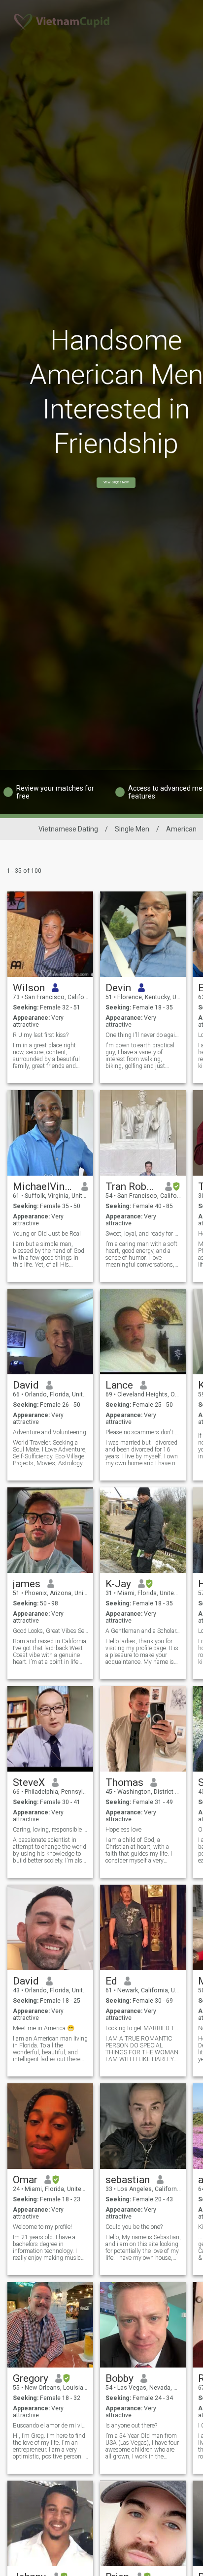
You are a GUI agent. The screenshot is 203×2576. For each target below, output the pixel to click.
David (26, 1385)
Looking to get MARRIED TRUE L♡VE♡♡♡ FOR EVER (143, 2028)
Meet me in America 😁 (44, 2028)
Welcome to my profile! (42, 2227)
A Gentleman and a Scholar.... (143, 1631)
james (27, 1584)
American (181, 829)
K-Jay (118, 1584)
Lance (119, 1385)
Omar (25, 2180)
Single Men (132, 829)
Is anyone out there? (131, 2426)
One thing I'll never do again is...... (143, 1035)
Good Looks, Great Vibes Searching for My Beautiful (51, 1631)
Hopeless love (123, 1830)
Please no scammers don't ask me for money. (143, 1432)
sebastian (128, 2180)
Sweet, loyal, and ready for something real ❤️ (143, 1234)
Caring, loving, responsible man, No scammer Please (51, 1830)
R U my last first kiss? (41, 1035)
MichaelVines (44, 1186)
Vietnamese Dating (68, 829)
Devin (118, 988)
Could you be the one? (134, 2227)
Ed (111, 1981)
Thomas (124, 1782)
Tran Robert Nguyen (132, 1186)
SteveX (29, 1782)
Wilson (29, 988)
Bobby (119, 2378)
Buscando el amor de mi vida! (51, 2426)
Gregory (31, 2378)
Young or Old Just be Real (47, 1234)
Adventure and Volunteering (50, 1432)
